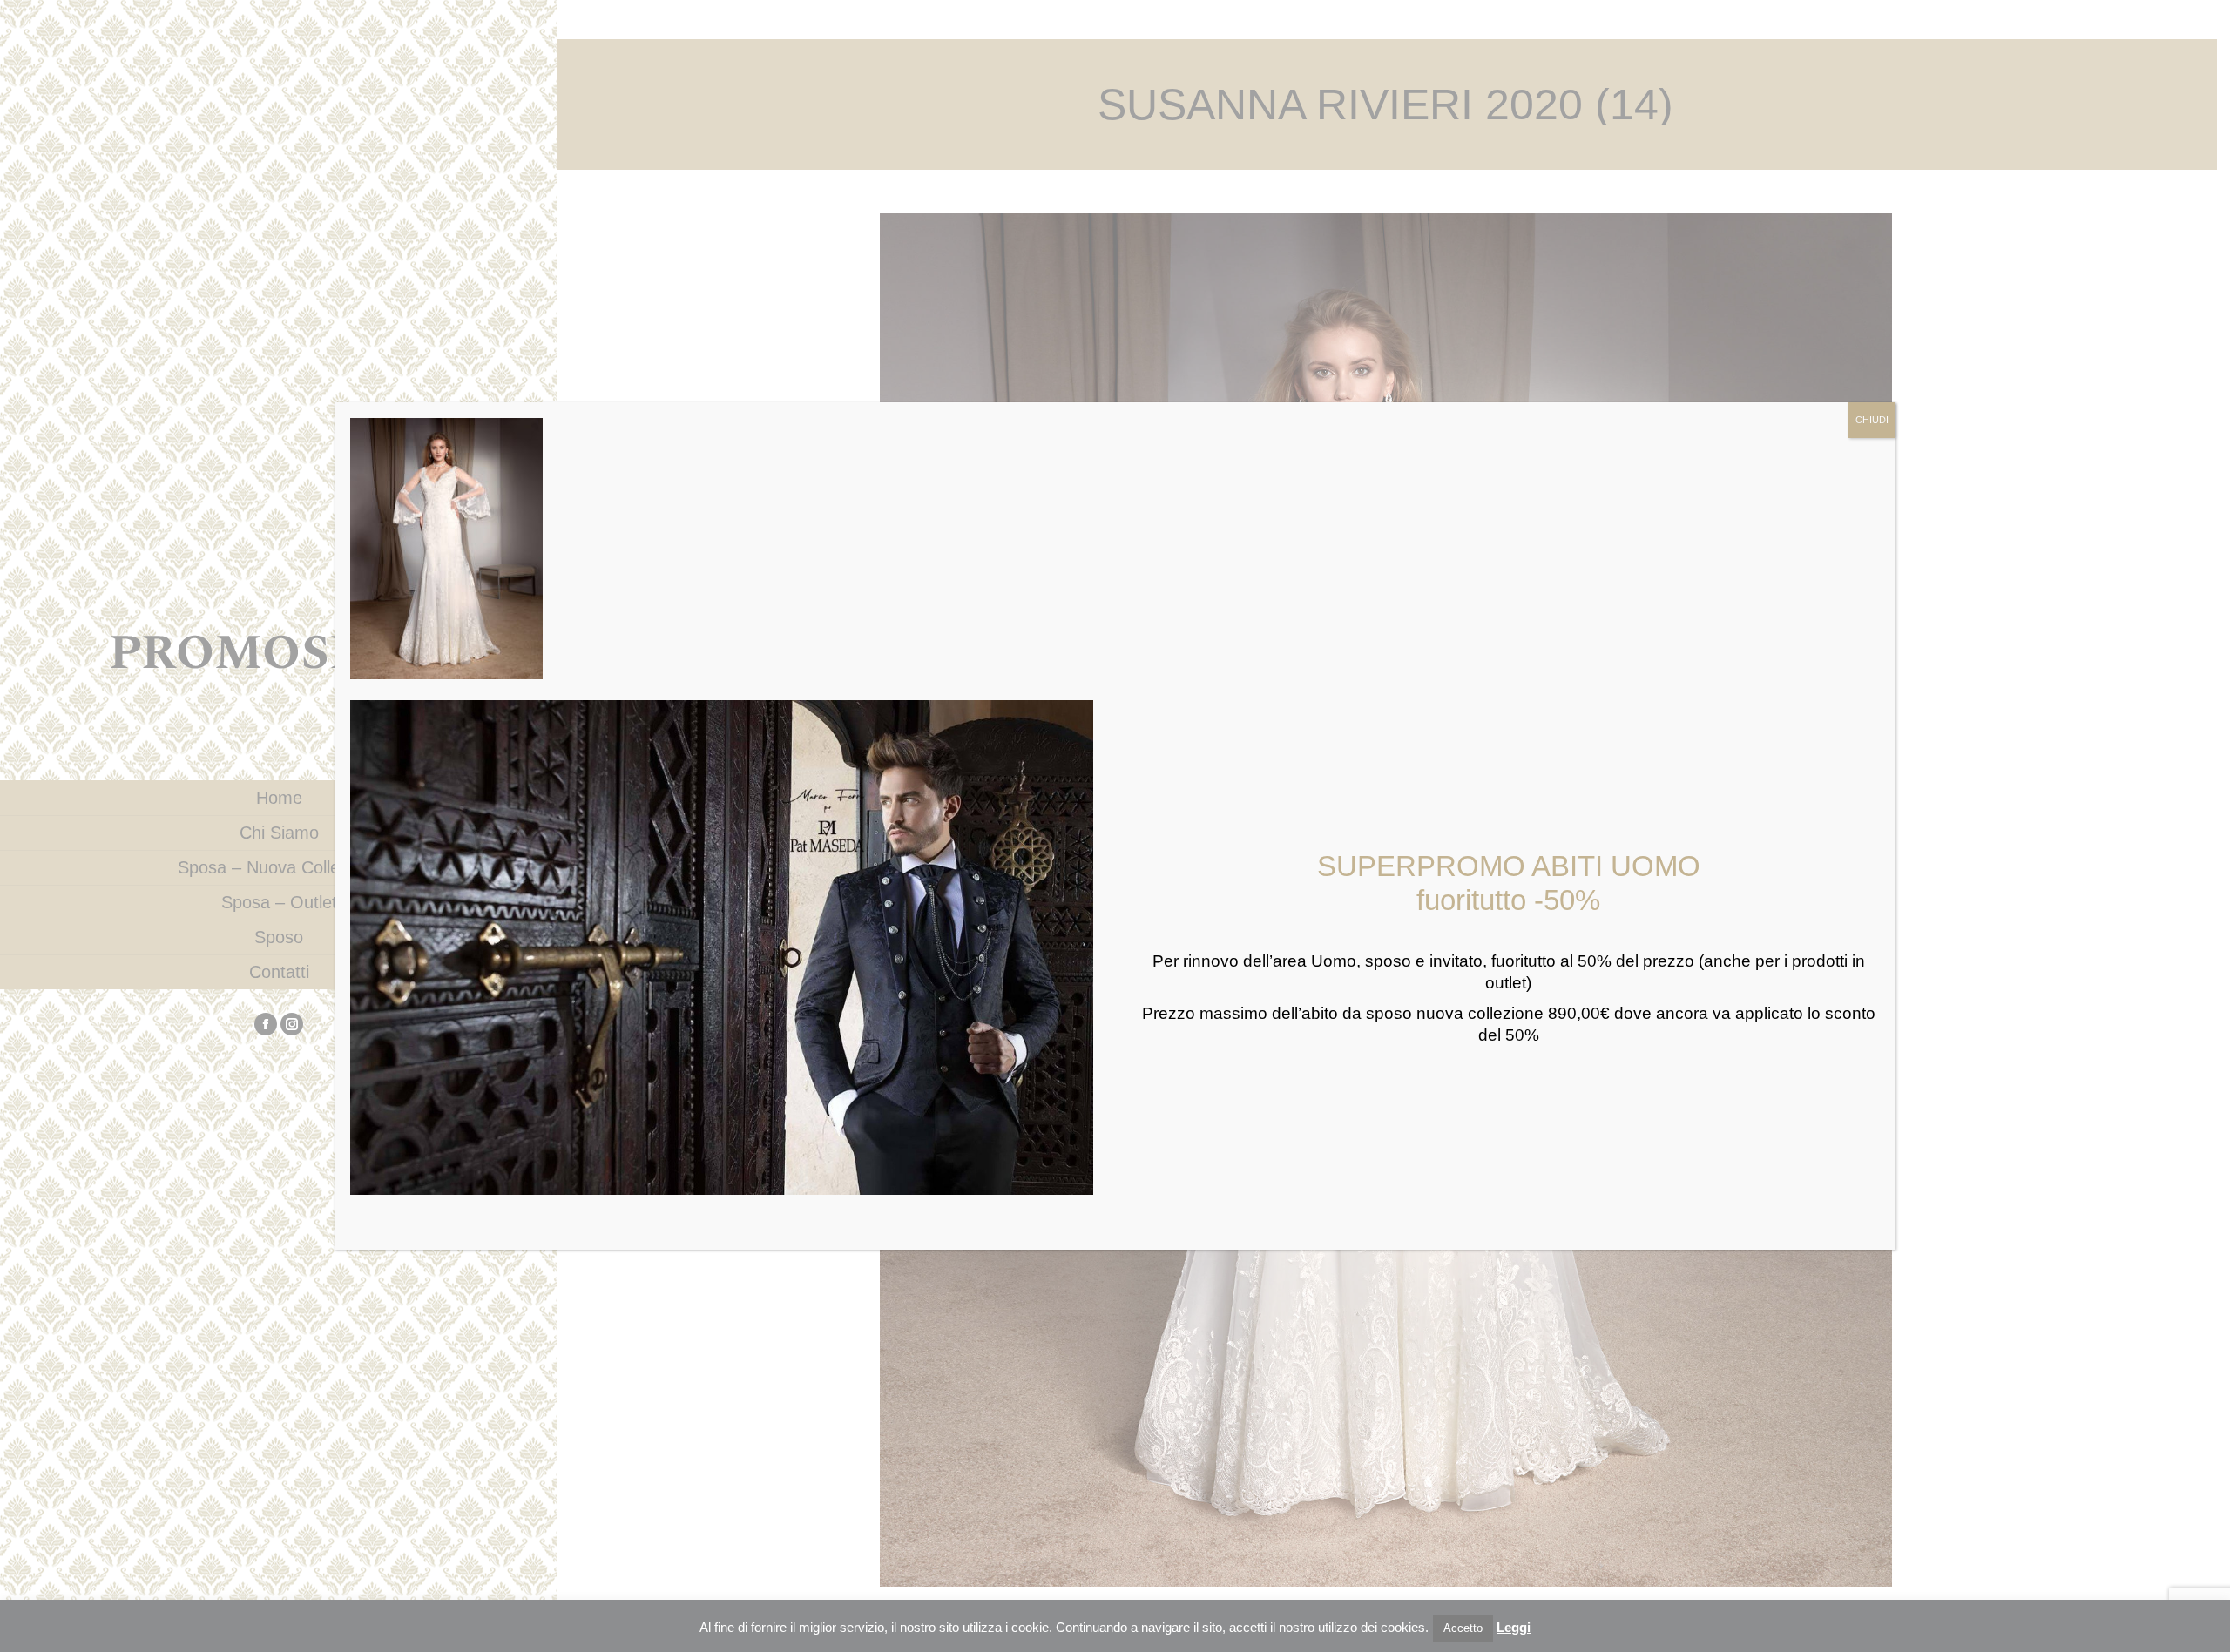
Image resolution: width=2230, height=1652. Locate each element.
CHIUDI (1872, 420)
